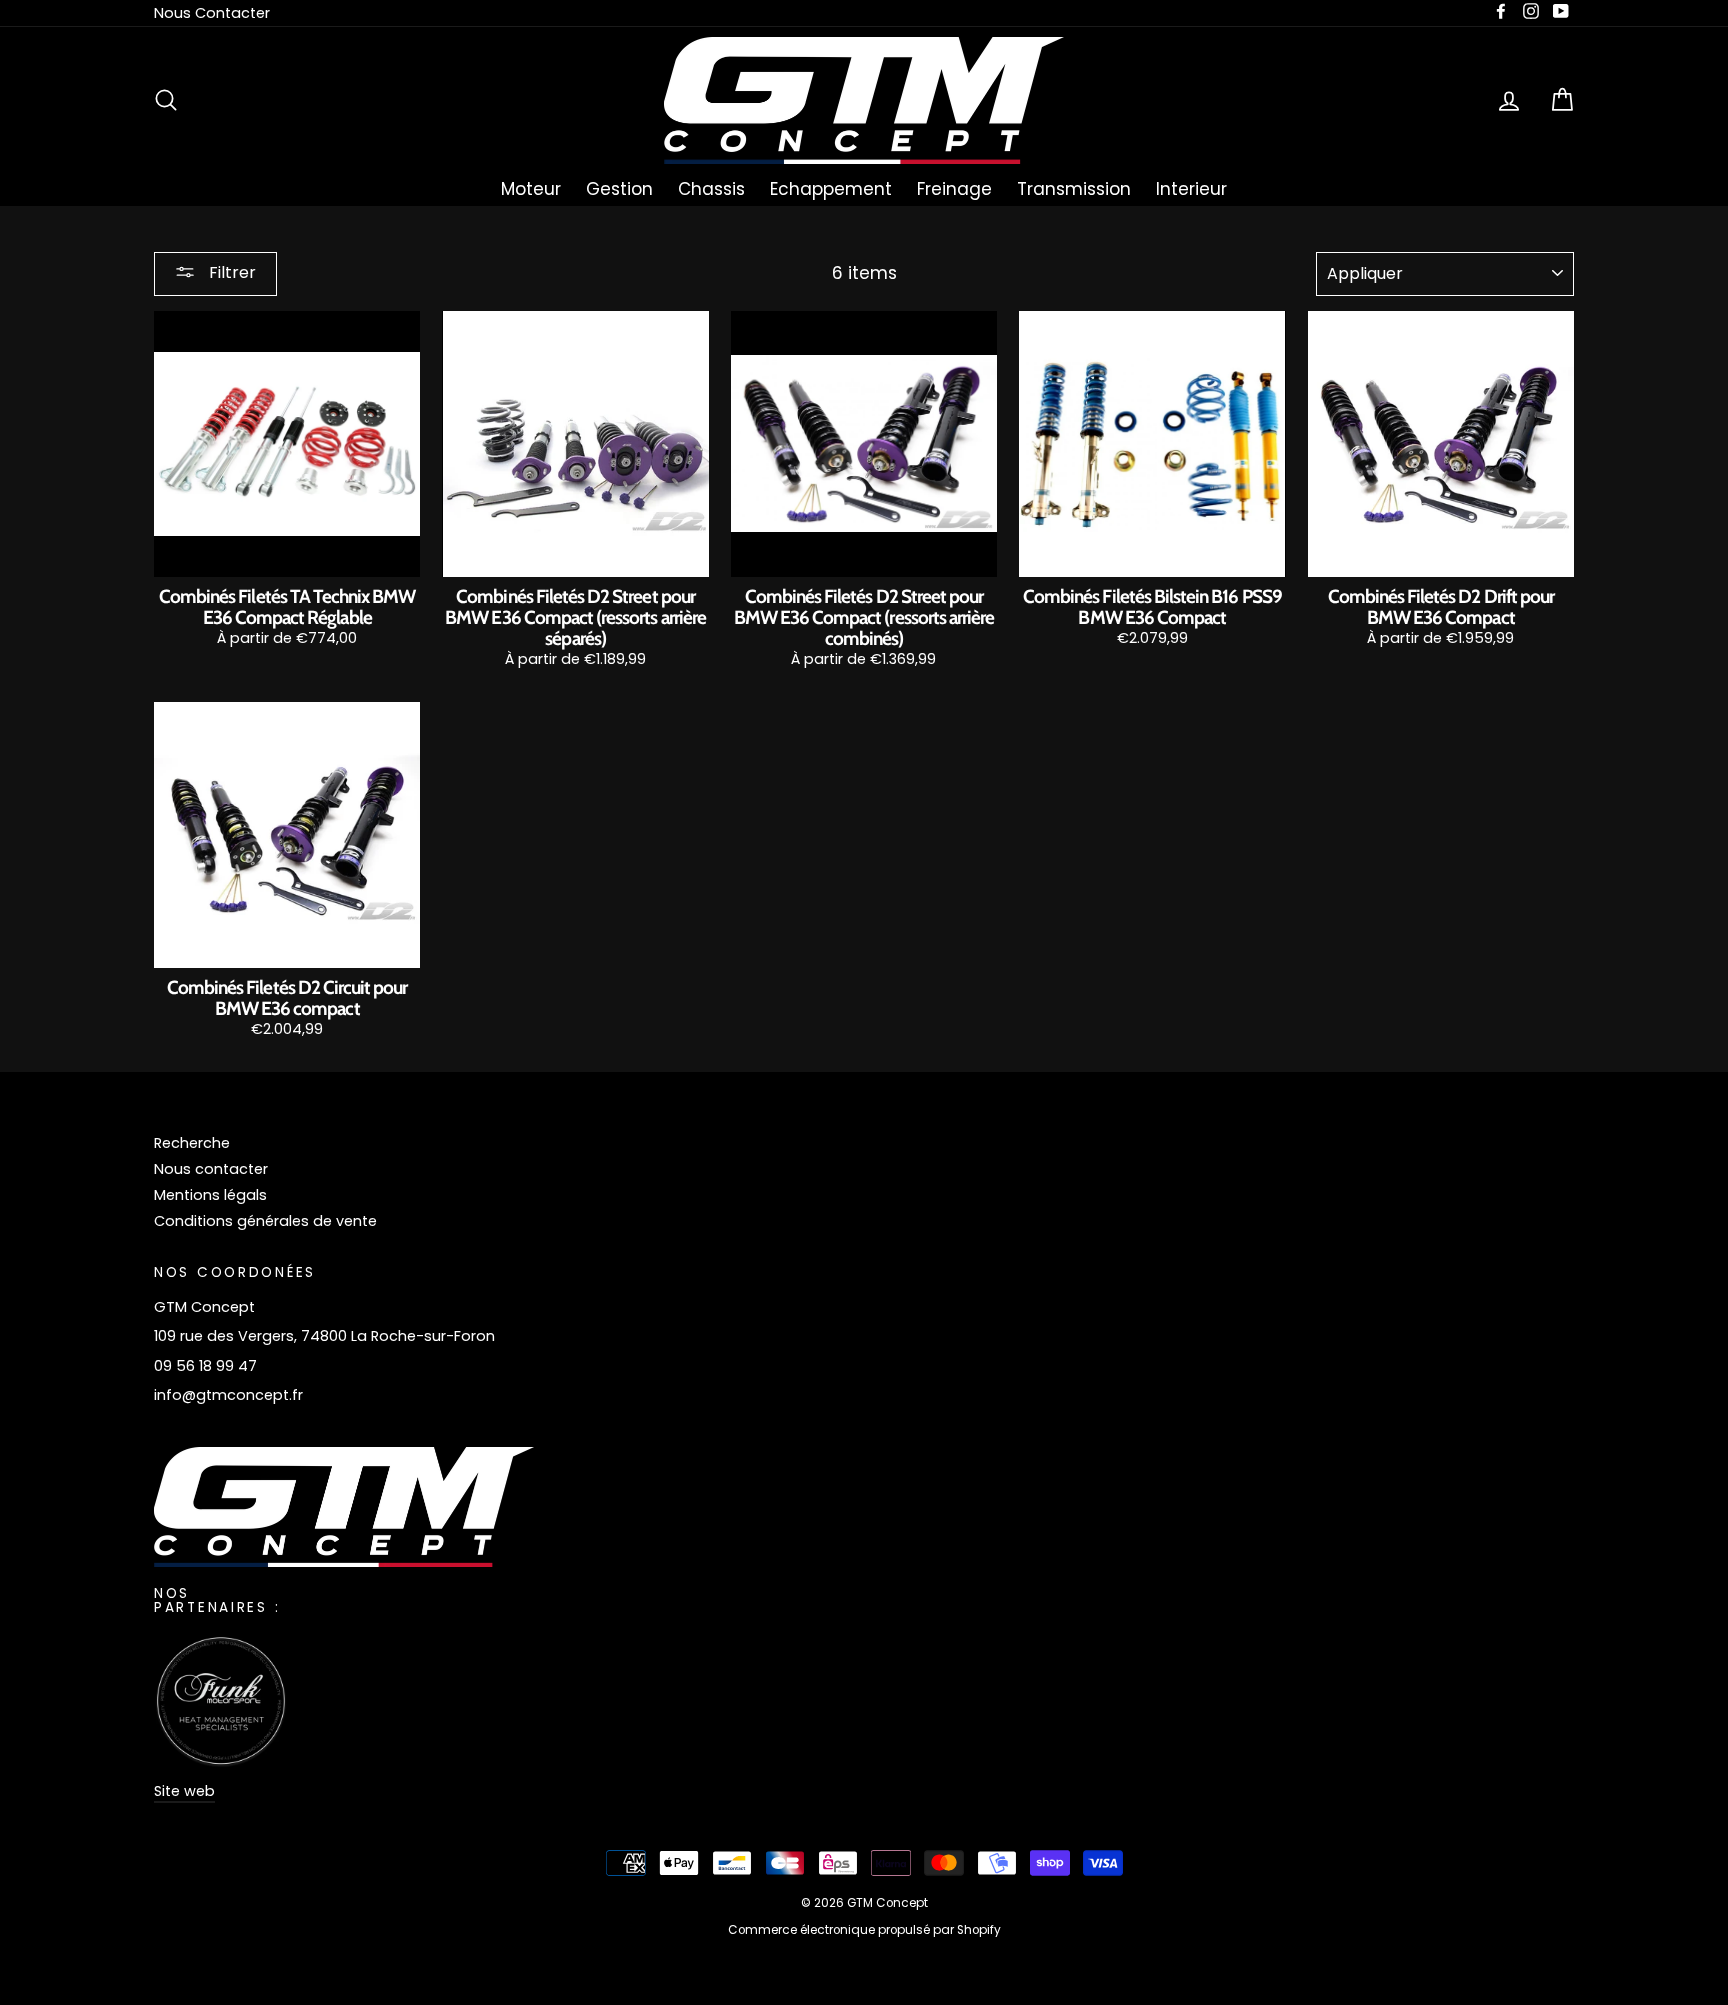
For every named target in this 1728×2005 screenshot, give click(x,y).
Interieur (1191, 189)
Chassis (711, 189)
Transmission (1074, 189)
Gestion (619, 189)
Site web (184, 1791)
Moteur (531, 189)
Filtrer (230, 272)
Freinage (954, 189)
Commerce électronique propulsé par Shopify (864, 1930)
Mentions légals (210, 1195)
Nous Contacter (212, 13)
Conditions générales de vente (265, 1221)
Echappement (831, 189)
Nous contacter (211, 1169)
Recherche (192, 1143)
